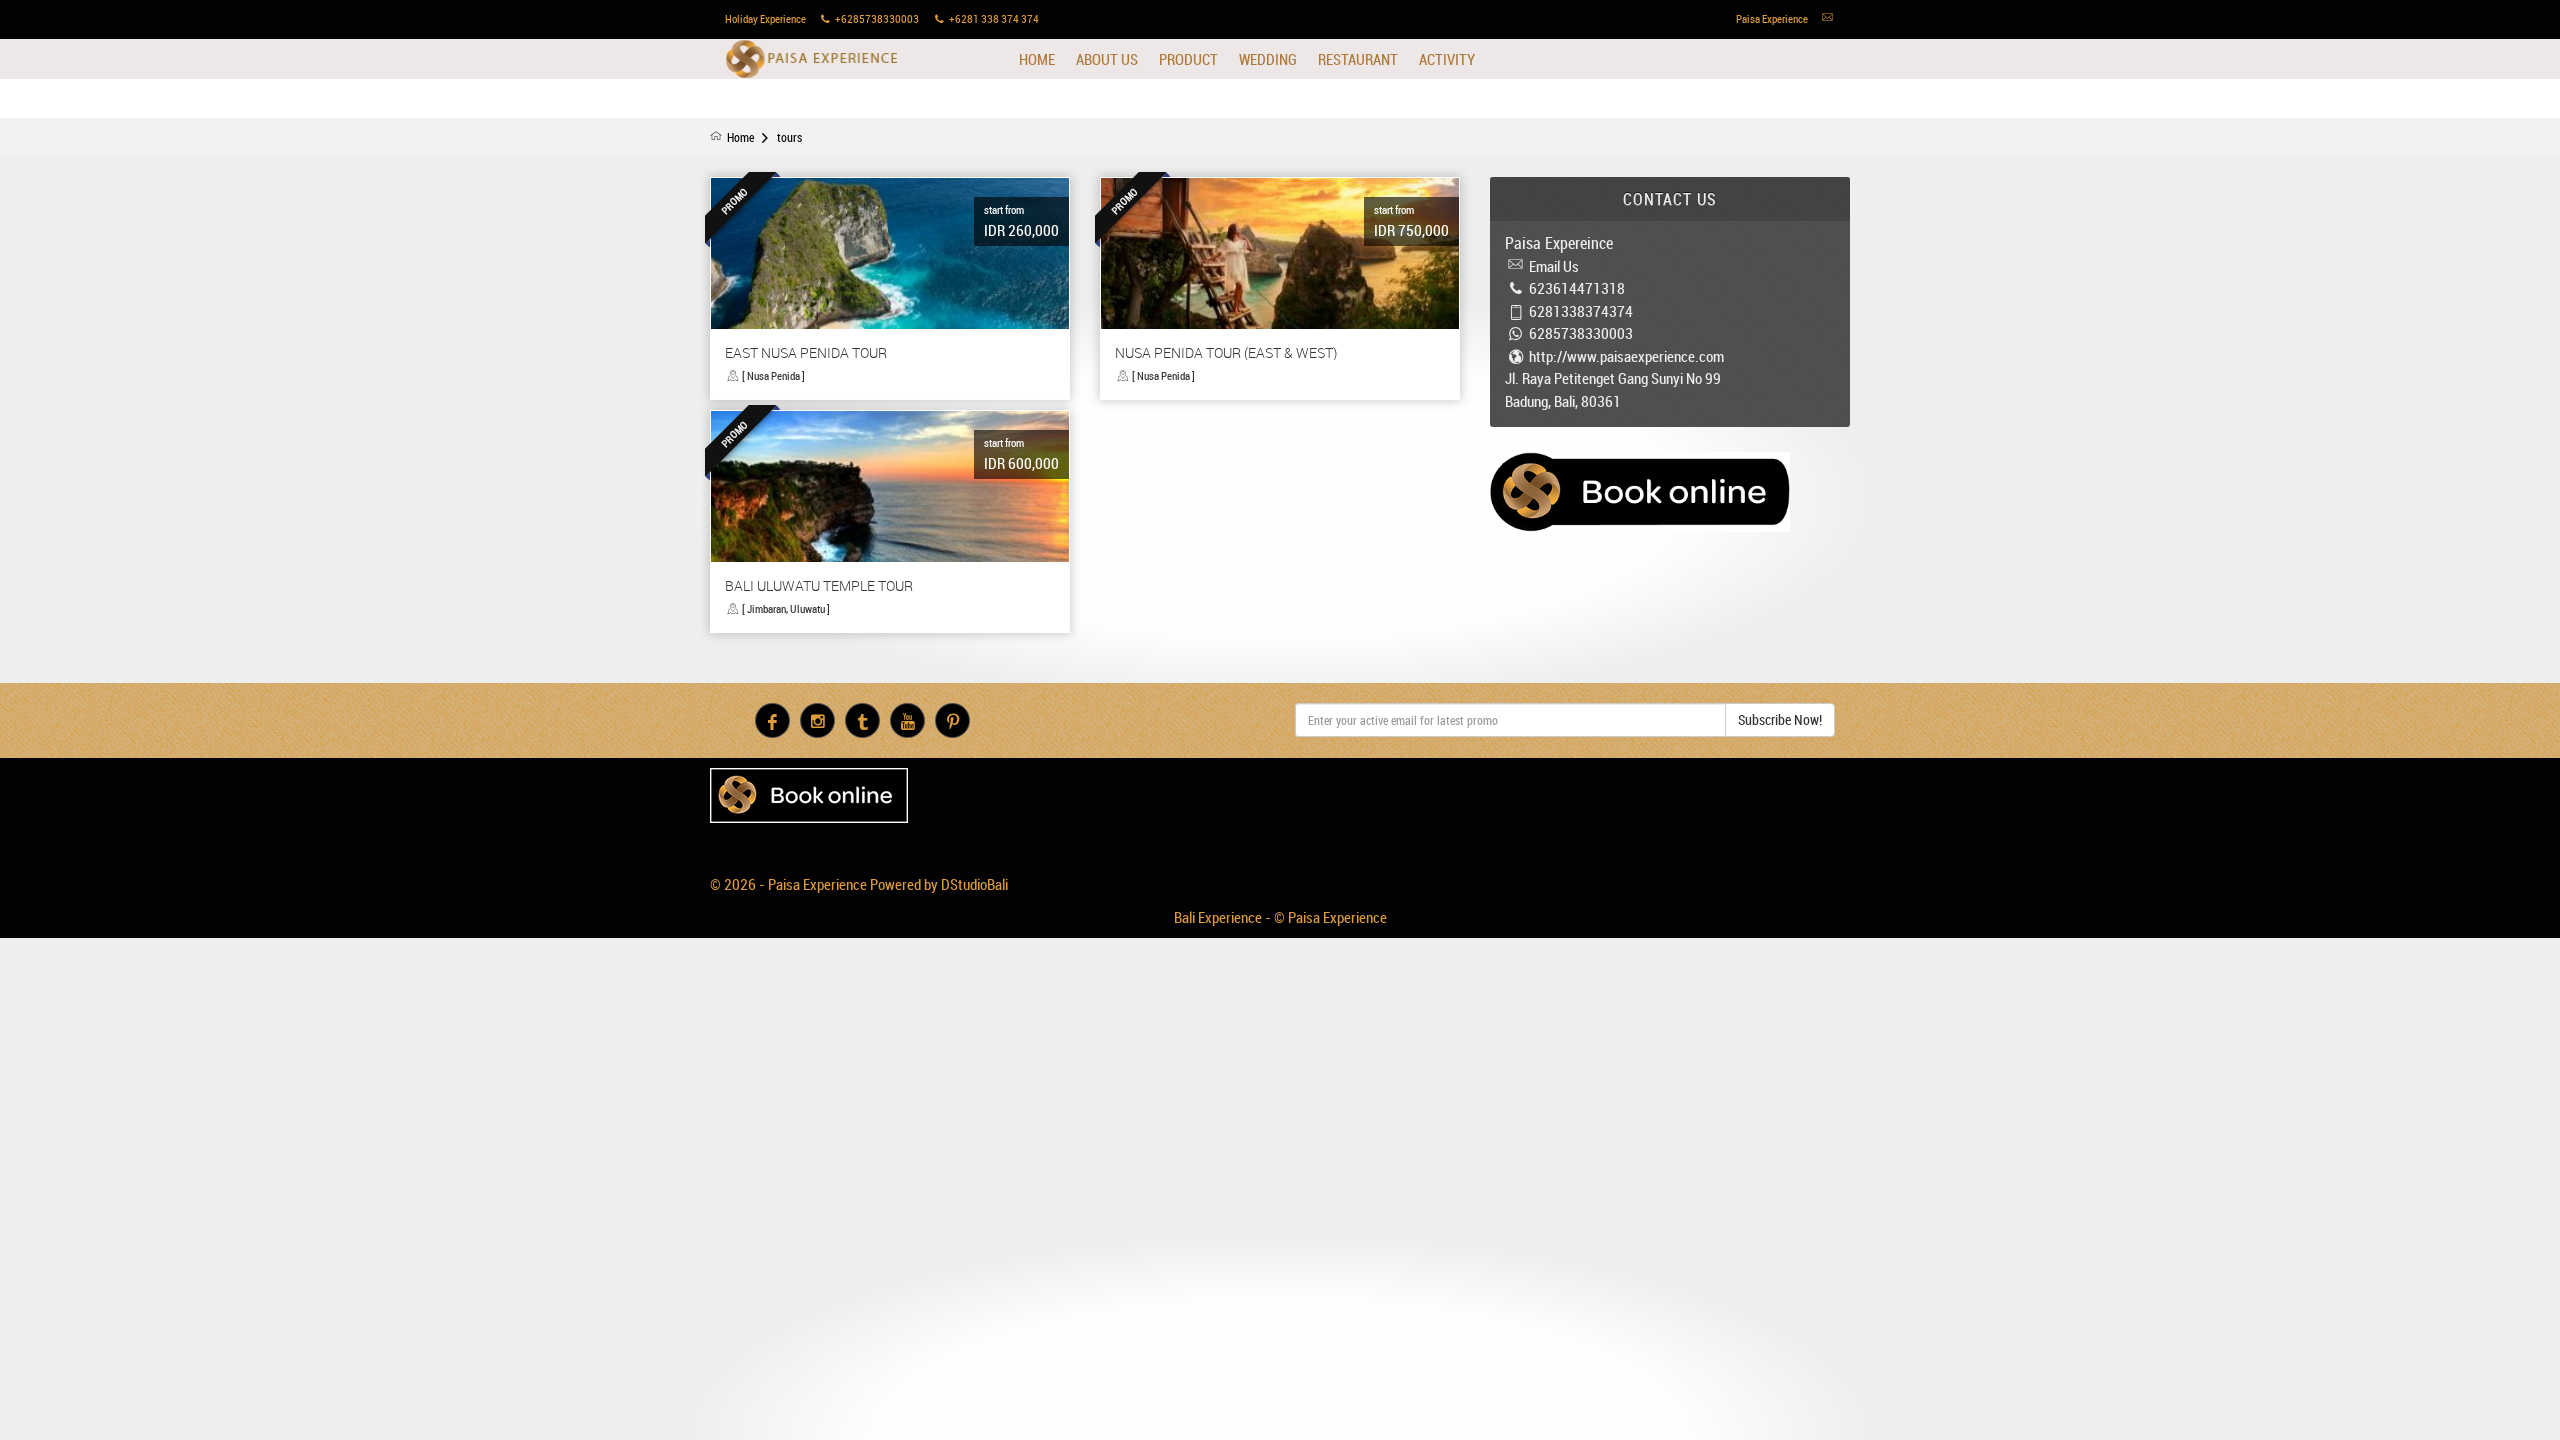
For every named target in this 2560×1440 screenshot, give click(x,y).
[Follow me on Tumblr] (862, 720)
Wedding (1268, 59)
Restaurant (1358, 59)
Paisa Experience (813, 59)
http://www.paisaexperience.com (1626, 356)
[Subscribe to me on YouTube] (907, 720)
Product (1188, 59)
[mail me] (1827, 18)
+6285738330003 (877, 18)
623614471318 (1577, 288)
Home (1037, 59)
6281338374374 (1581, 311)
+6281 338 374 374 (994, 18)
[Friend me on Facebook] (772, 720)
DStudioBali (974, 884)
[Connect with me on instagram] (817, 720)
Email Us (1554, 266)
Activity (1447, 59)
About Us (1107, 59)
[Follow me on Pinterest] (952, 720)
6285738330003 (1581, 333)
